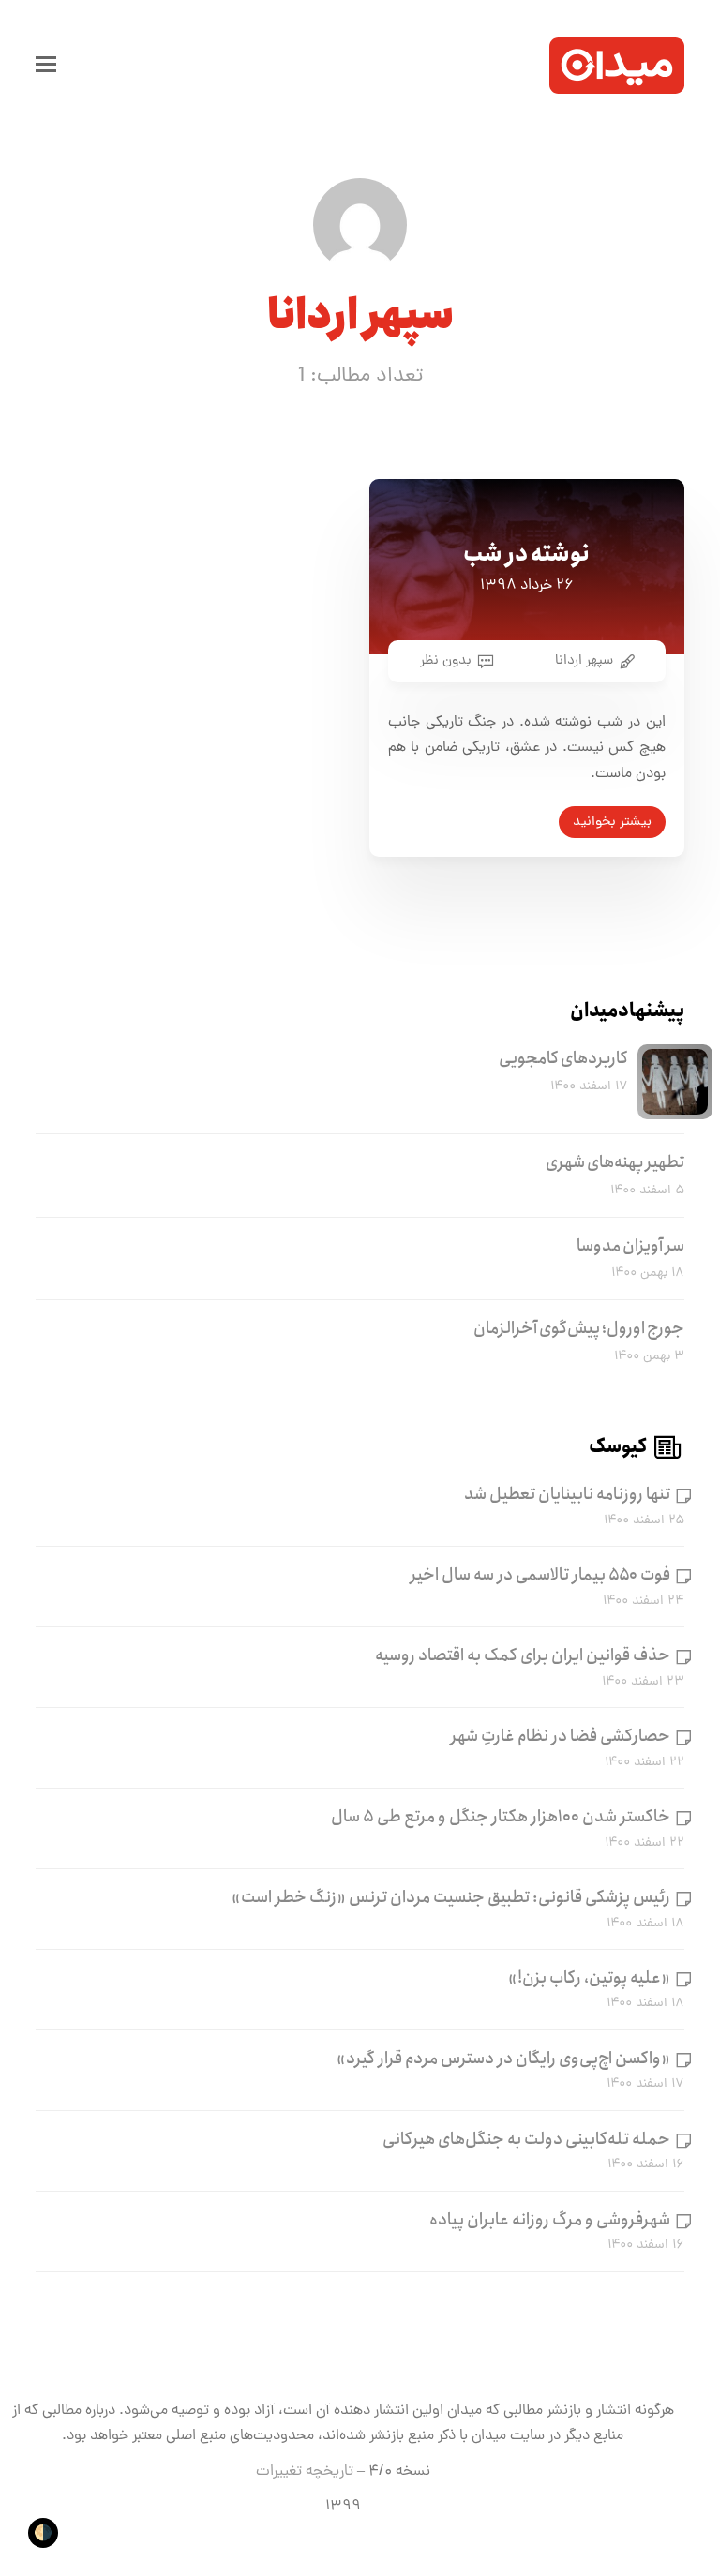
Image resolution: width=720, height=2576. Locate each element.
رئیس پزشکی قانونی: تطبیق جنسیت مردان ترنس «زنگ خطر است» (451, 1897)
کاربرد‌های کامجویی (563, 1058)
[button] (46, 66)
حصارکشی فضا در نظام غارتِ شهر (561, 1736)
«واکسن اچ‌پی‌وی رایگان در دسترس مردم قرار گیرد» (503, 2059)
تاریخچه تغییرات (305, 2472)
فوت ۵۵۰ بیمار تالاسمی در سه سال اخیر (540, 1575)
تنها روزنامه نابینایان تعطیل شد (567, 1494)
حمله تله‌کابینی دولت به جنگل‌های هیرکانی (526, 2139)
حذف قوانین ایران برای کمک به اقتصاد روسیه (523, 1655)
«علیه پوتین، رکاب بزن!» (589, 1978)
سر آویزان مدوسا (630, 1246)
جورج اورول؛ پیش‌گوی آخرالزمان (579, 1328)
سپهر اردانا (584, 661)
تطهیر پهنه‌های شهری (615, 1162)
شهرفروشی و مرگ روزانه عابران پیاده (550, 2220)
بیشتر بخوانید (612, 822)
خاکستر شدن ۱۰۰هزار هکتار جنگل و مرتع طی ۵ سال (501, 1817)
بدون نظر (446, 661)
